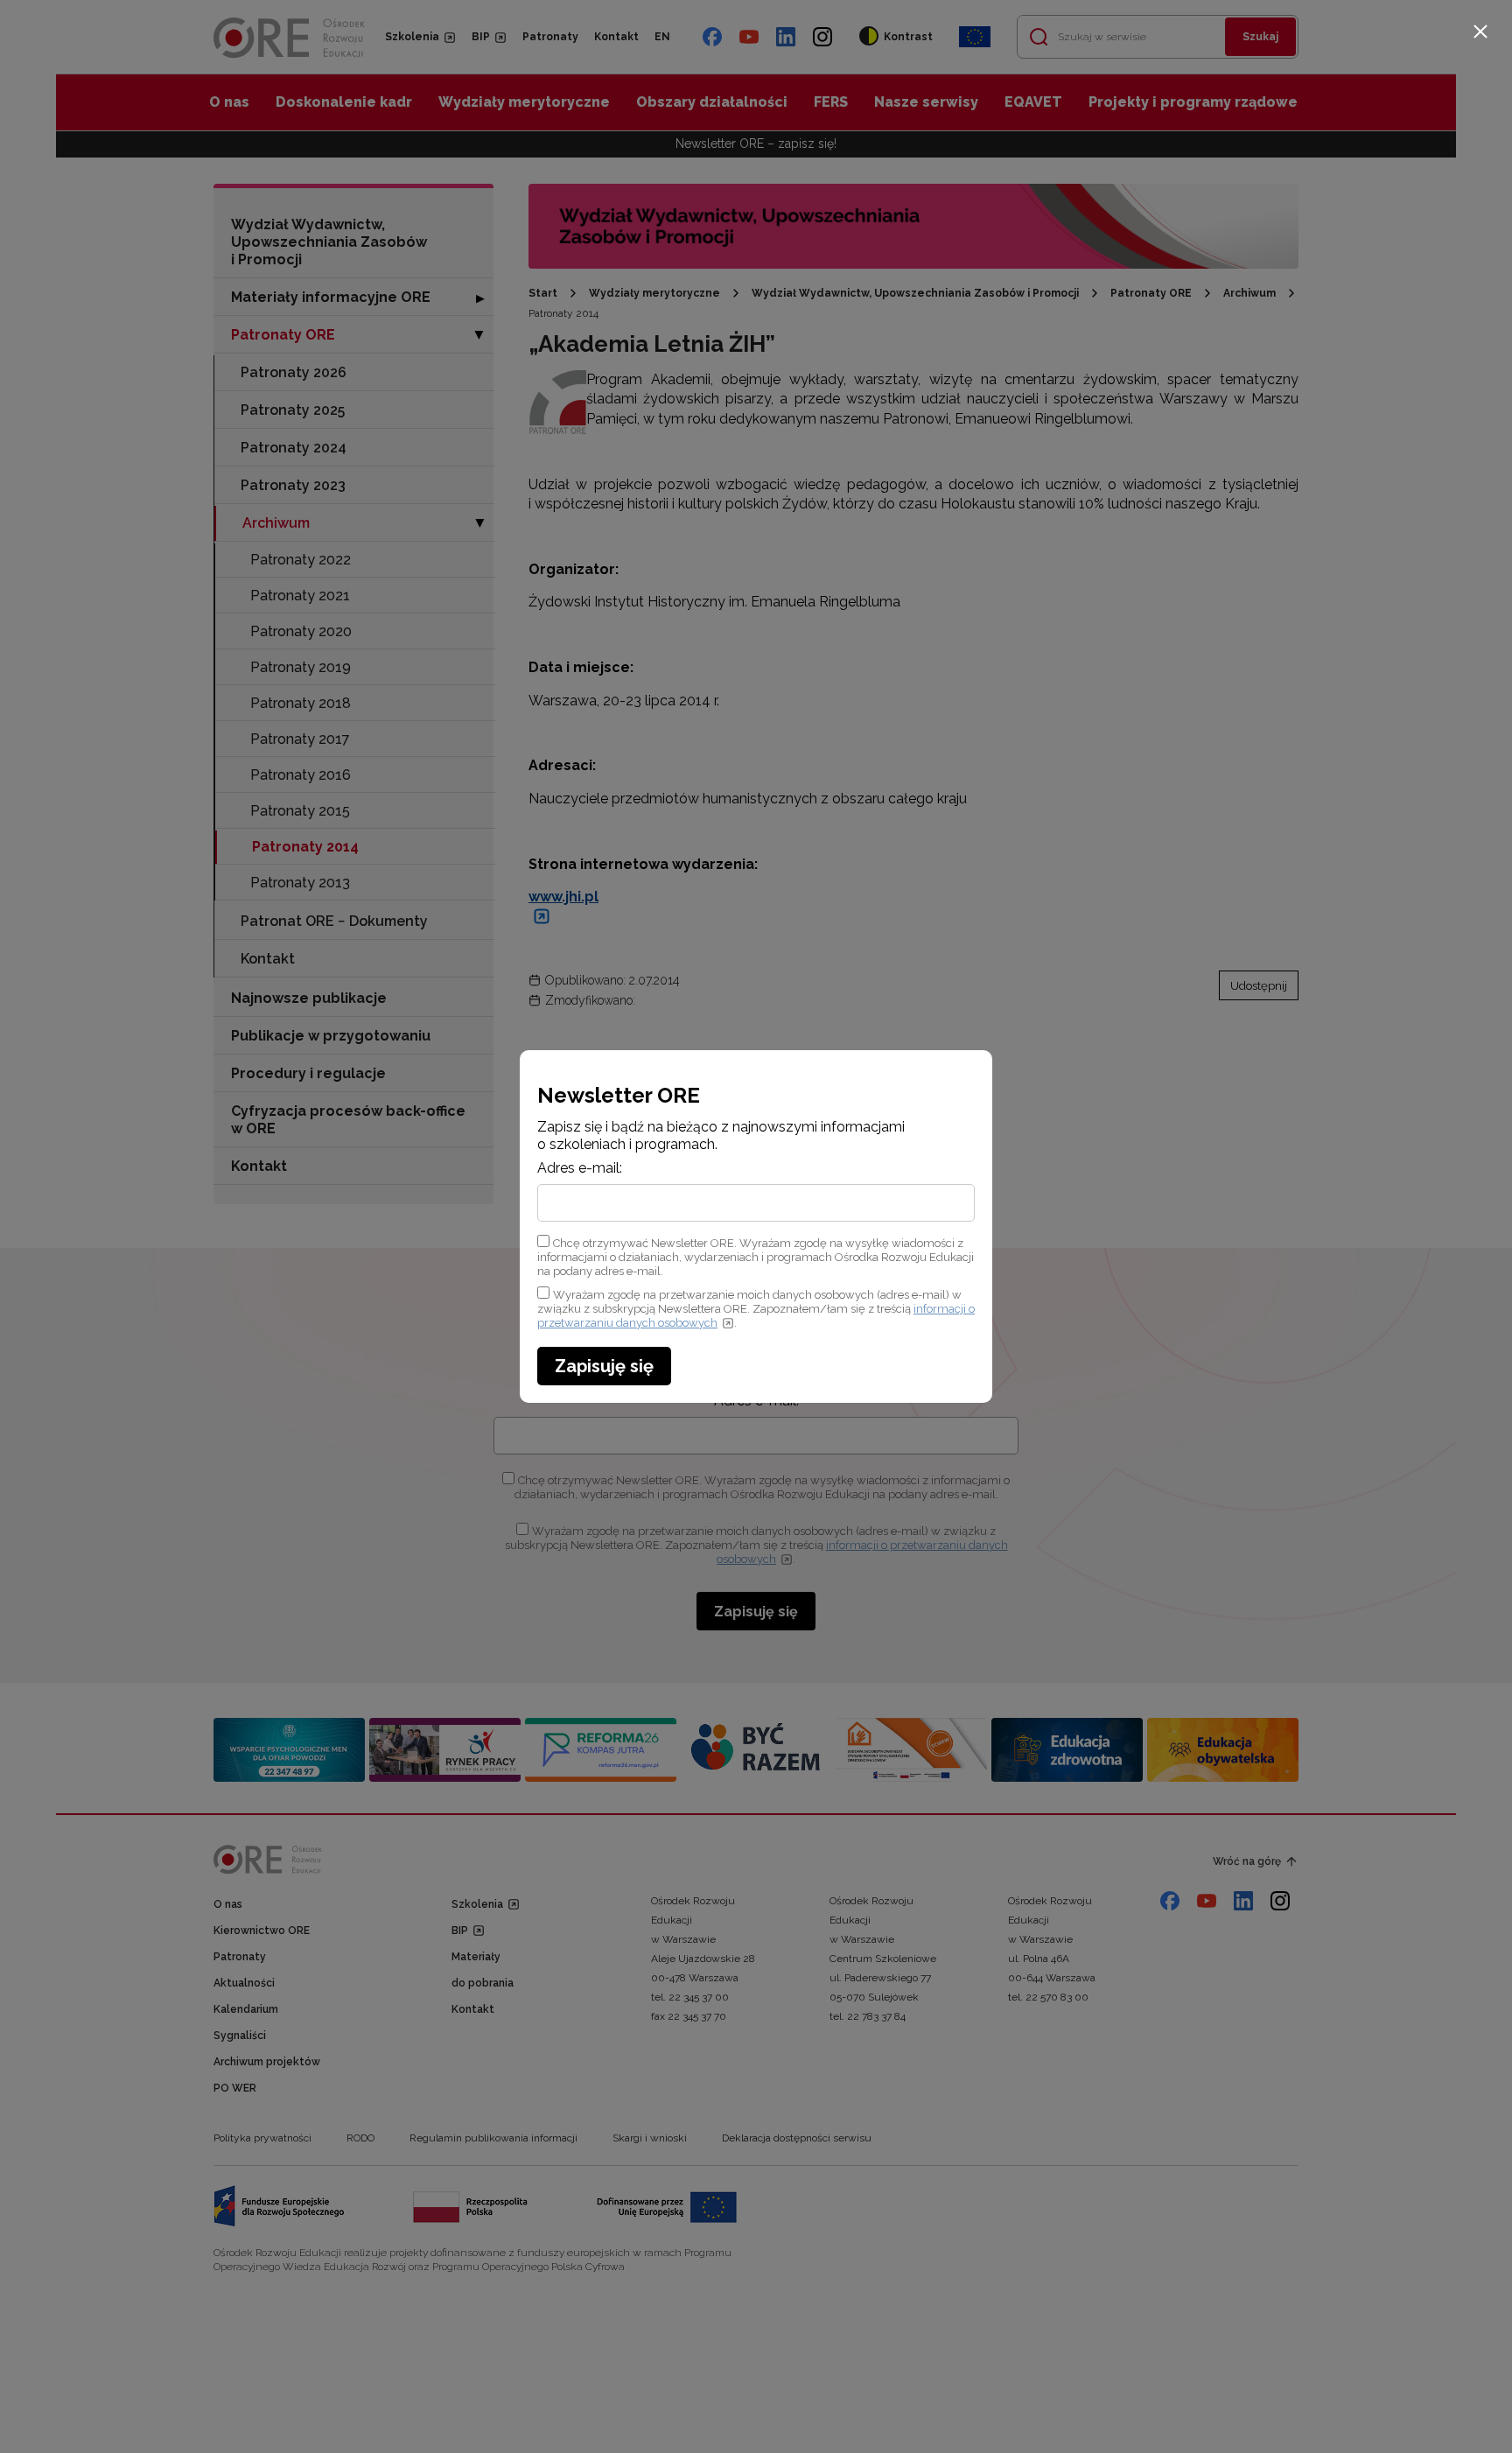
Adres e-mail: (580, 1168)
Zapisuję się (604, 1366)
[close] (1480, 32)
